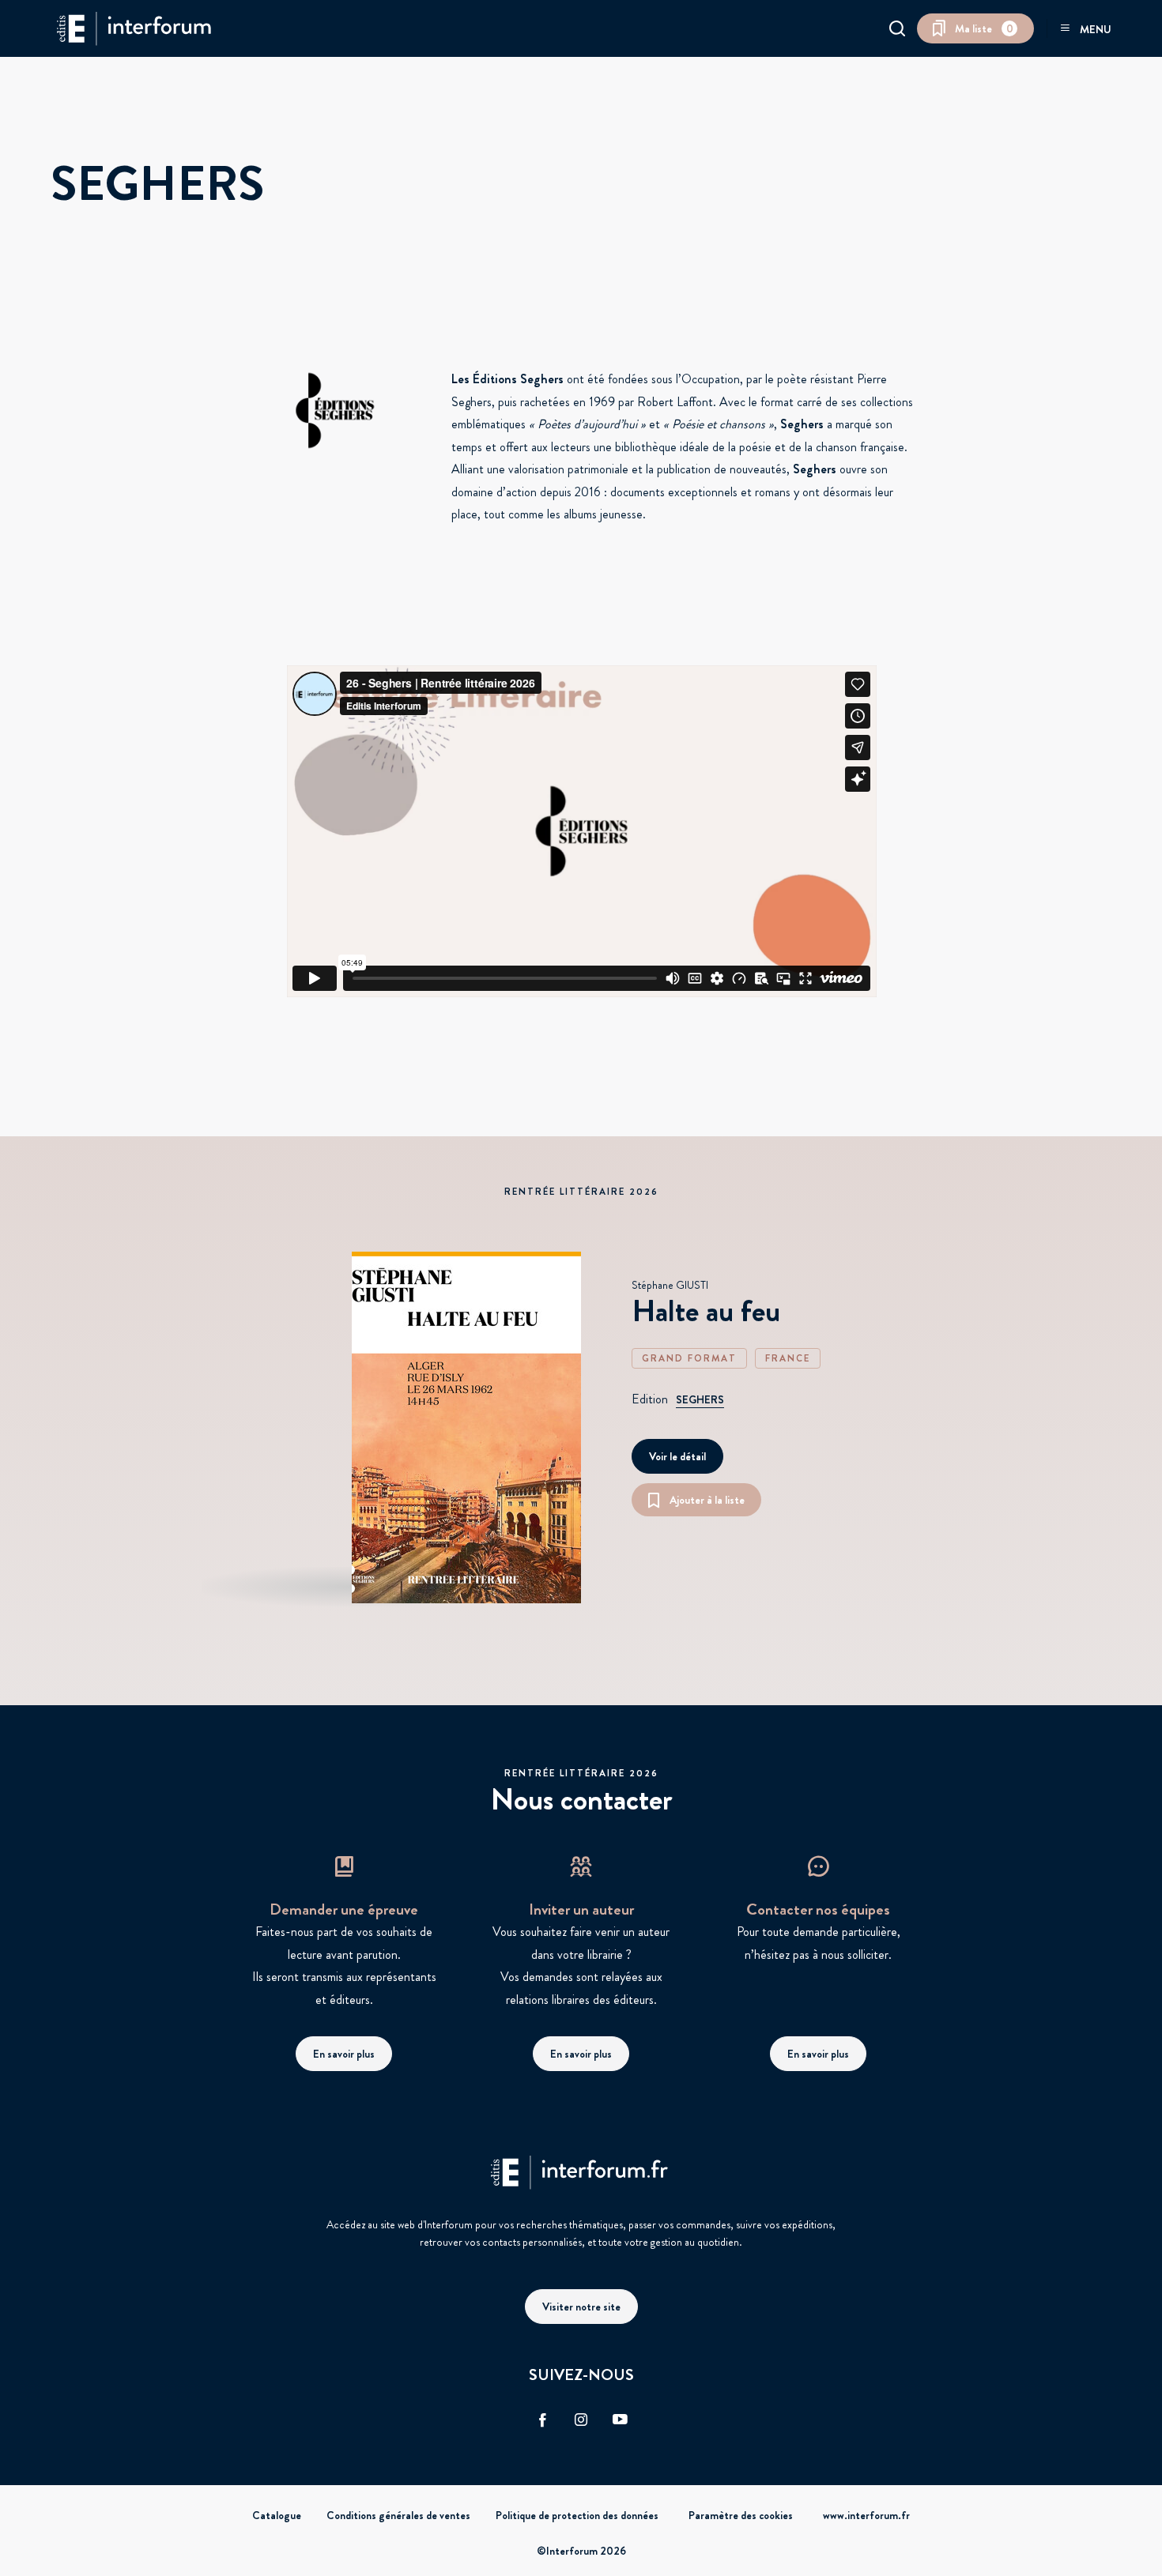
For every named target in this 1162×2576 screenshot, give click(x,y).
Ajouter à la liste (707, 1500)
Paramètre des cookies (741, 2515)
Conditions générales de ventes (398, 2515)
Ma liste (984, 28)
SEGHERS (700, 1399)
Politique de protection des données (577, 2515)
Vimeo (620, 2420)
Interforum (134, 28)
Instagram (581, 2420)
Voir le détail (677, 1456)
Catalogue (277, 2515)
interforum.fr (581, 2172)
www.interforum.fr (866, 2515)
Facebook (542, 2420)
